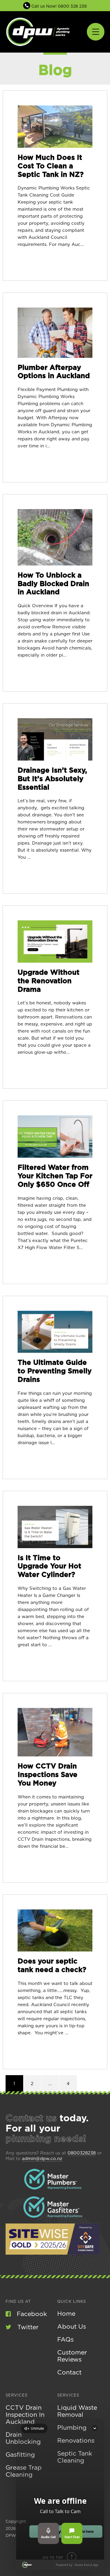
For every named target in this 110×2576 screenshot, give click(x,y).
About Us (72, 2327)
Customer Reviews (72, 2356)
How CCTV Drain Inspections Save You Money (48, 1775)
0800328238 (82, 2153)
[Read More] (55, 127)
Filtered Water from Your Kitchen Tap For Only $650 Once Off (55, 1176)
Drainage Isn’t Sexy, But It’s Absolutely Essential (52, 779)
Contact (69, 2373)
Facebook (32, 2314)
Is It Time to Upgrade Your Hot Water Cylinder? (49, 1567)
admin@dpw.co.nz (42, 2159)
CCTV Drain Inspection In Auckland (25, 2415)
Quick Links (72, 2302)
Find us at (18, 2302)
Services (17, 2395)
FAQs (65, 2340)
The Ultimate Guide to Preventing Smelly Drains (55, 1371)
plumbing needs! (46, 2139)
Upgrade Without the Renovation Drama (49, 981)
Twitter (28, 2327)
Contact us (31, 2118)
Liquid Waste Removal (77, 2411)
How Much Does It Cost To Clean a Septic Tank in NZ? (51, 166)
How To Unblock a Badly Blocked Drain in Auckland (53, 584)
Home (66, 2314)
